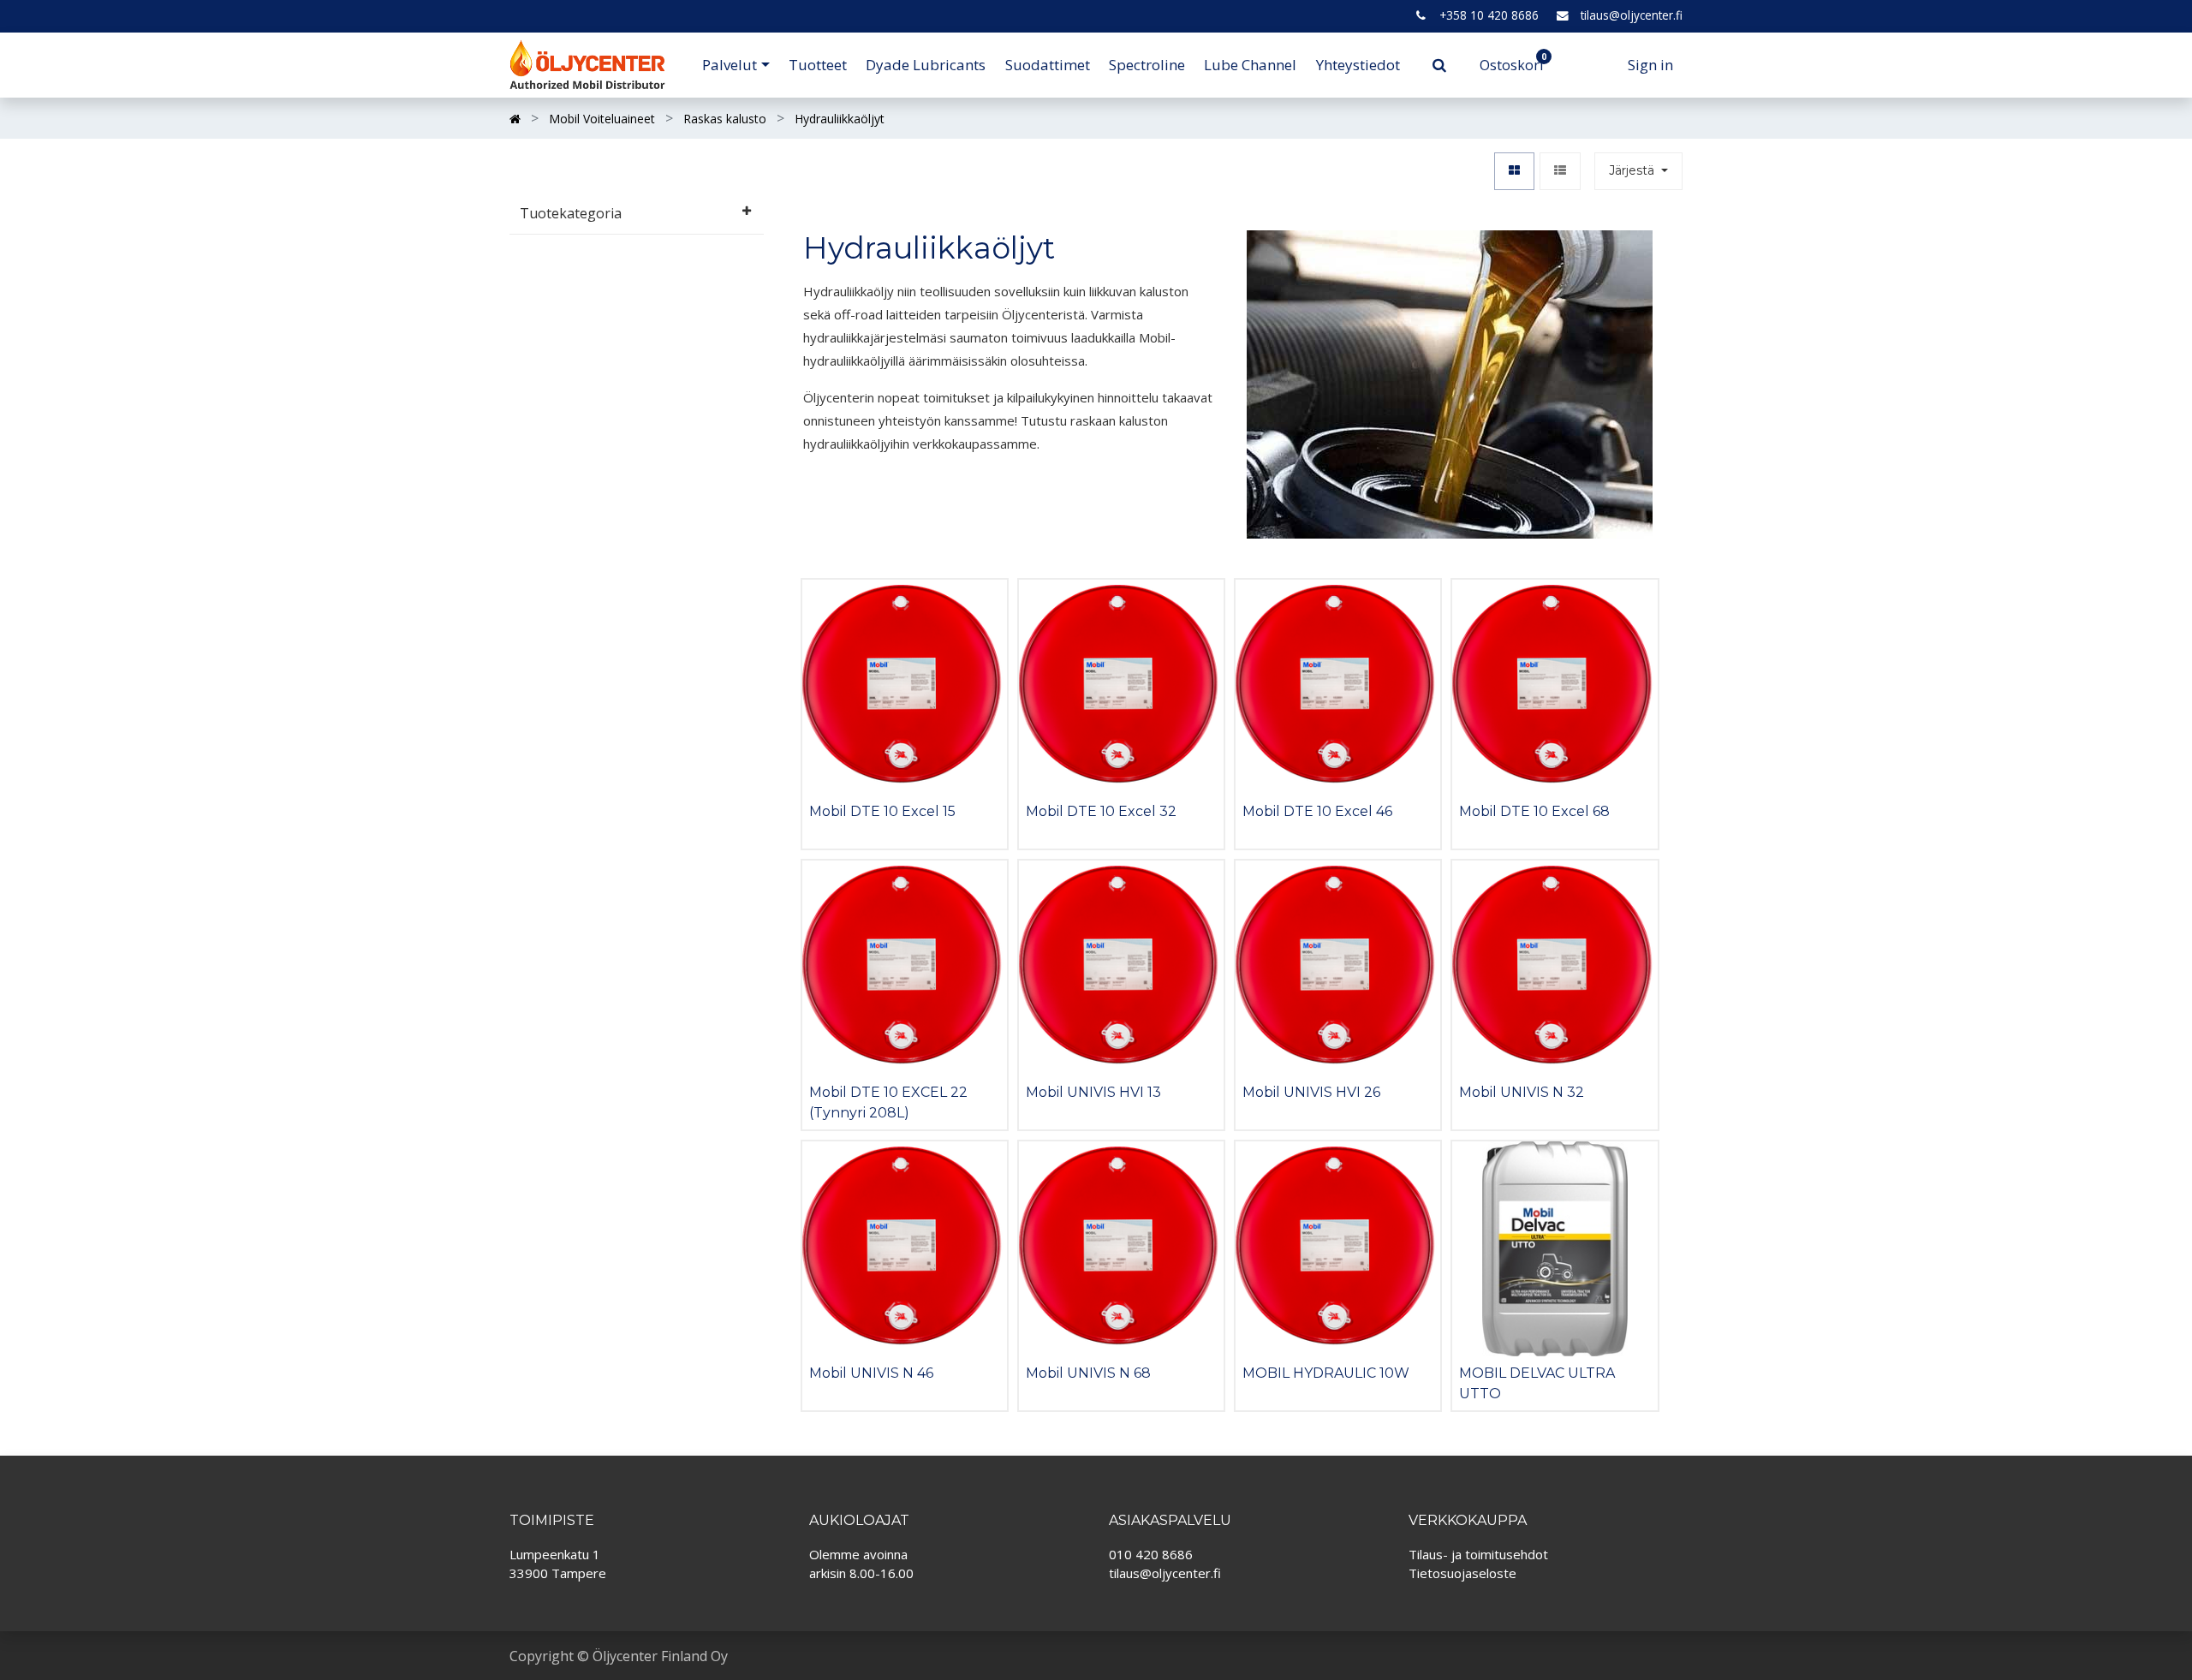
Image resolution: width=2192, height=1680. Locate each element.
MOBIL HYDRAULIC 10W (1326, 1373)
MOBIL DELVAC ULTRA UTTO (1537, 1383)
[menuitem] (818, 65)
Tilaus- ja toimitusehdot (1478, 1554)
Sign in (1650, 65)
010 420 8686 (1151, 1554)
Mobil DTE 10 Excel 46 (1317, 811)
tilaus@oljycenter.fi (1632, 15)
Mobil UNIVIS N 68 (1088, 1373)
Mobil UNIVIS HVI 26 (1311, 1092)
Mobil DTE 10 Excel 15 (882, 811)
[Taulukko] (1514, 172)
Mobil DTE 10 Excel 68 (1534, 811)
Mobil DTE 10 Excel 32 (1101, 811)
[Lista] (1560, 172)
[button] (1638, 172)
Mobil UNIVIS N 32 (1522, 1092)
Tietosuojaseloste (1462, 1573)
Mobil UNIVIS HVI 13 (1093, 1092)
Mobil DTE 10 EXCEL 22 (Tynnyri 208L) (888, 1102)
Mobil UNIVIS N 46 (871, 1373)
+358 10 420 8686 (1489, 15)
